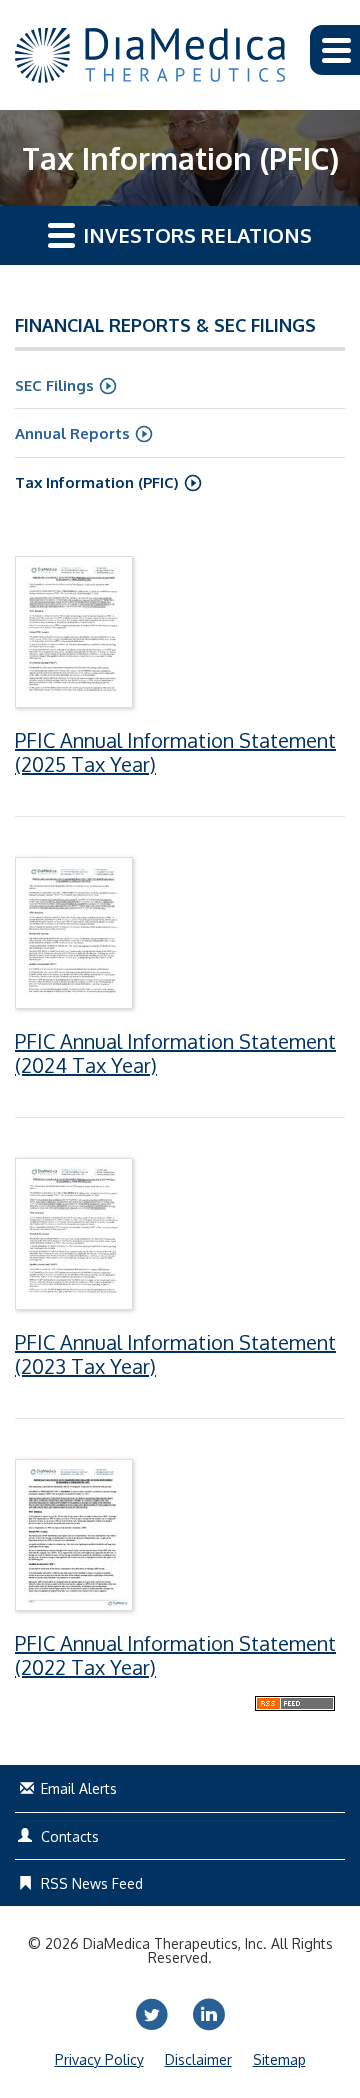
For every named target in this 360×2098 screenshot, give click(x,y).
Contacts (70, 1836)
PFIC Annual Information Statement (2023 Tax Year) (175, 1354)
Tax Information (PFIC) (97, 482)
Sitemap (279, 2060)
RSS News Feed (92, 1883)
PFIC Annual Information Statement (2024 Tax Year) (175, 1053)
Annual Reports (72, 433)
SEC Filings (54, 385)
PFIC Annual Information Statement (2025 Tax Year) (175, 752)
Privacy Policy (99, 2060)
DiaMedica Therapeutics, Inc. (175, 1943)
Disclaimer (198, 2060)
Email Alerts (79, 1788)
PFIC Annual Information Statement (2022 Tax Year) (175, 1655)
